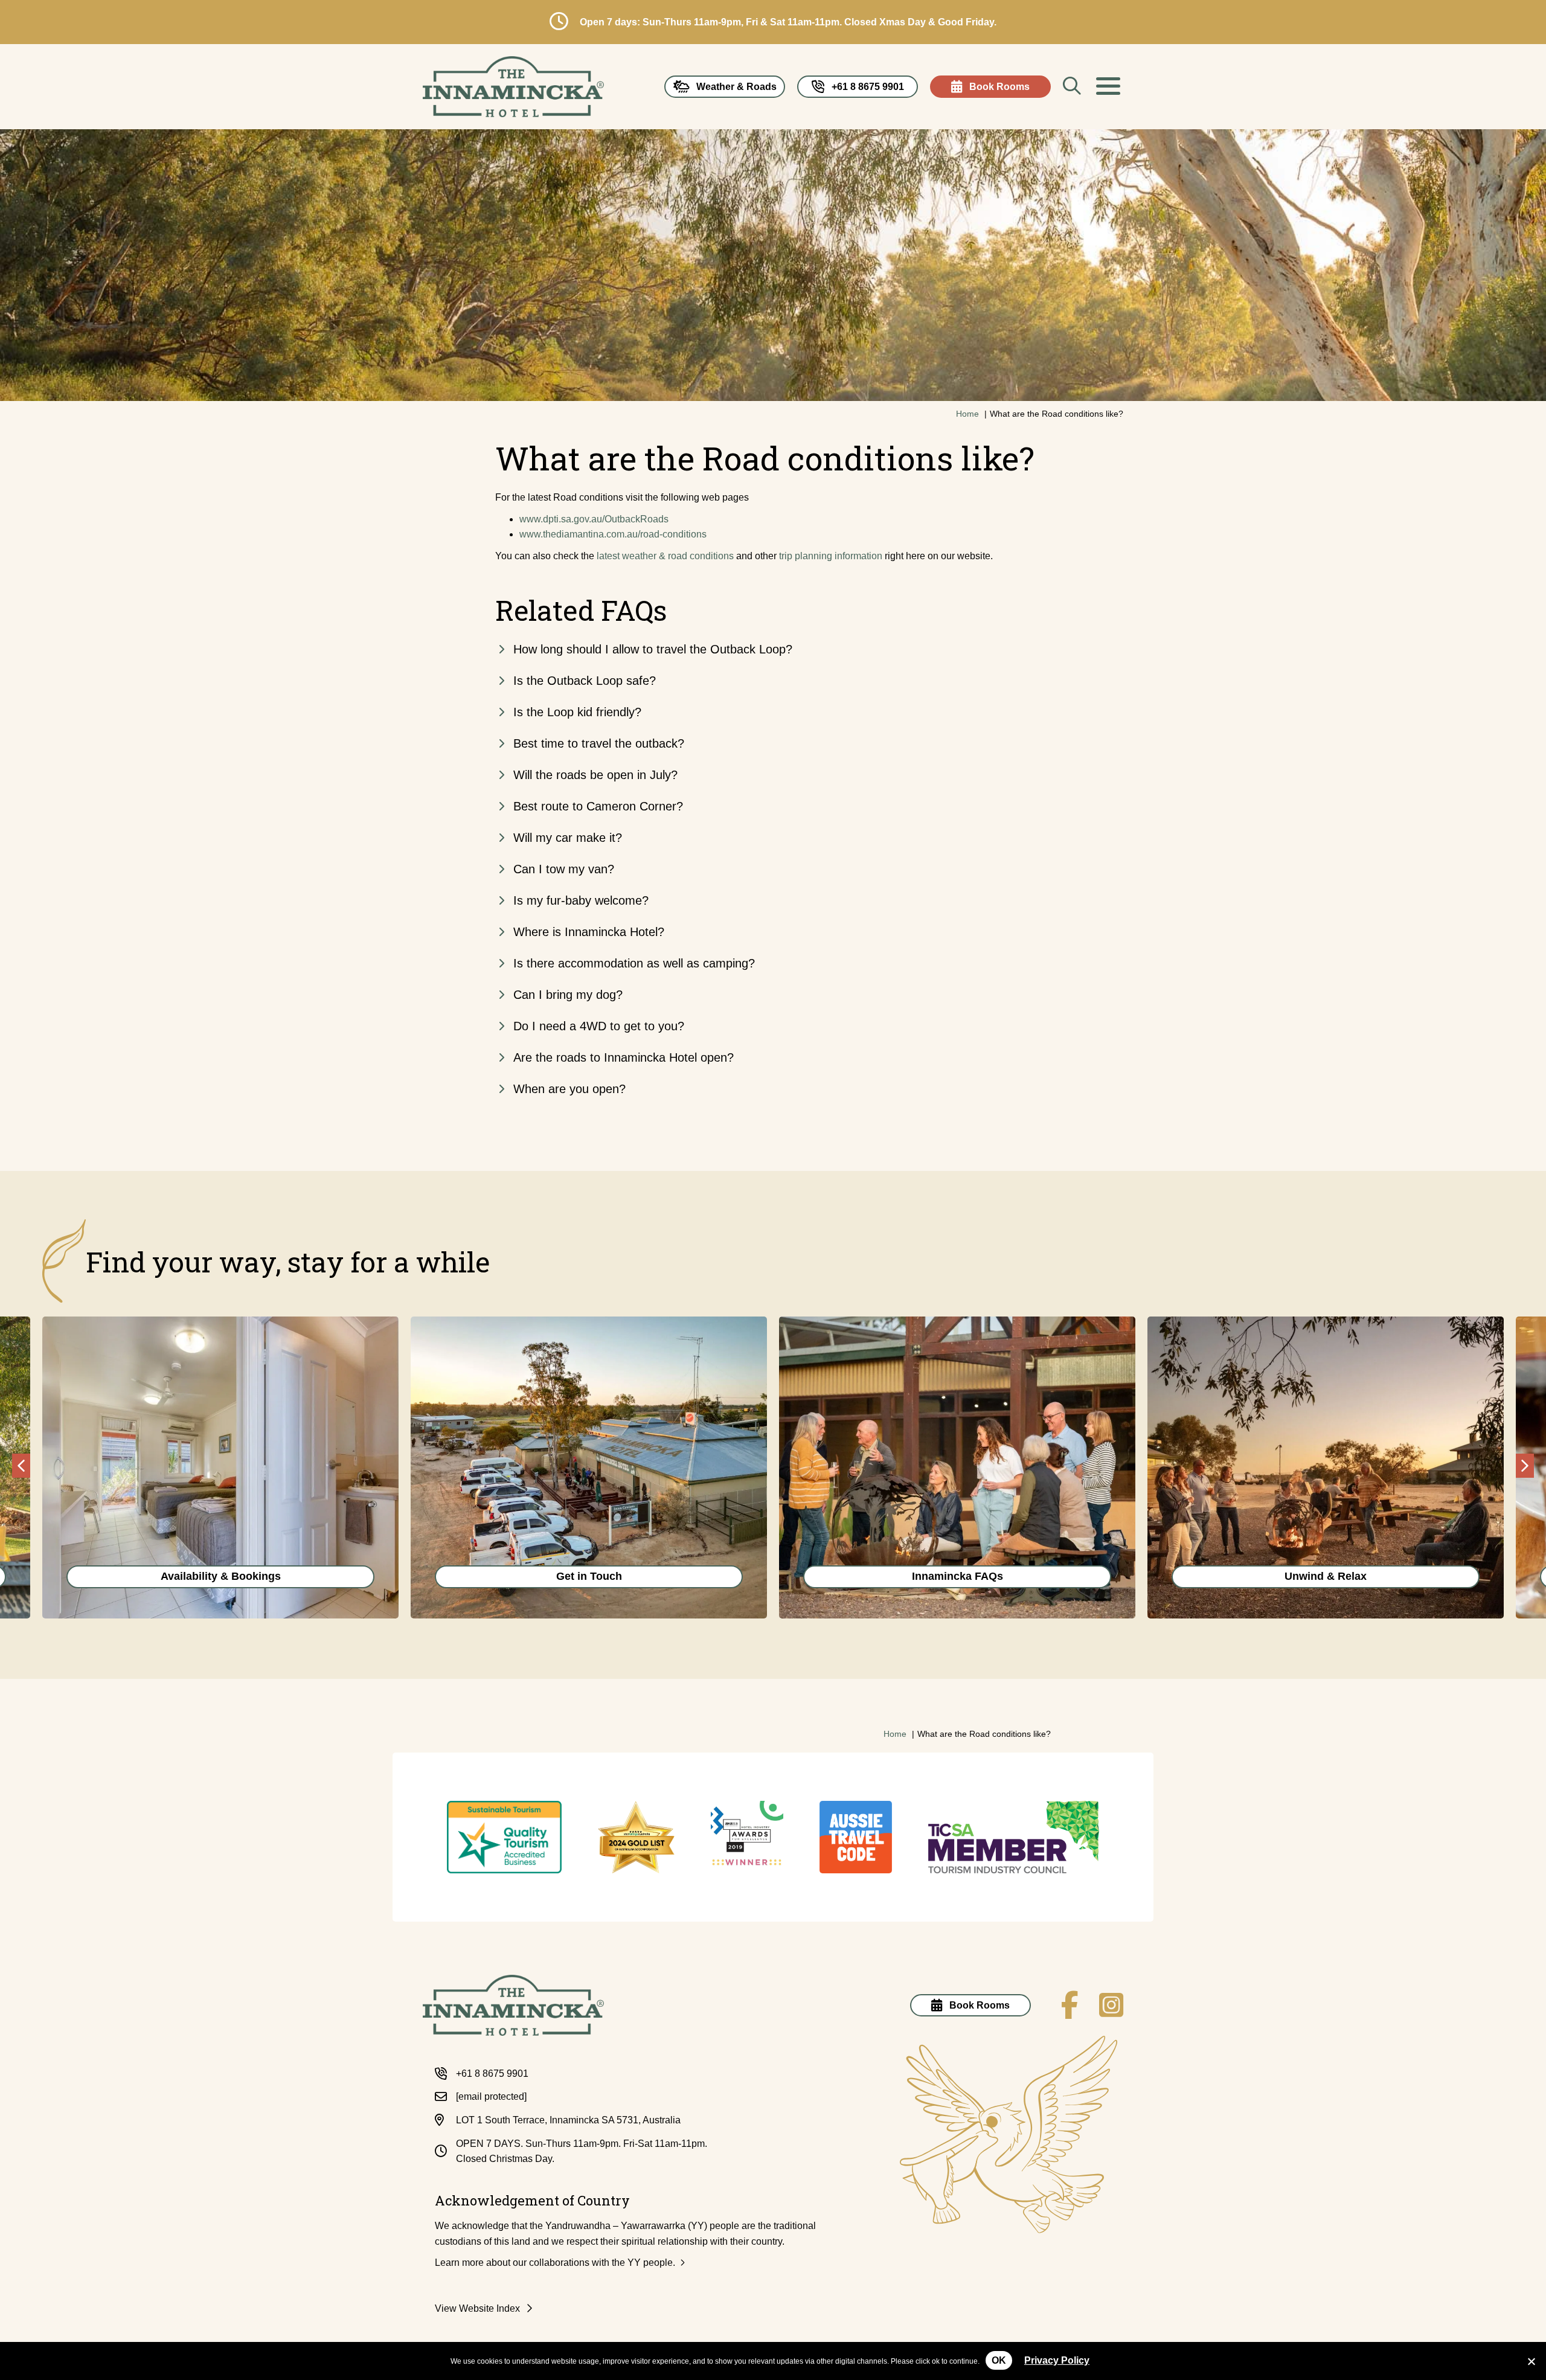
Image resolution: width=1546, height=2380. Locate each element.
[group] (220, 1467)
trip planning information (831, 556)
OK (999, 2360)
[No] (1531, 2360)
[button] (1108, 86)
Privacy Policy (1057, 2360)
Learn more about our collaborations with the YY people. (555, 2263)
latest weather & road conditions (665, 556)
